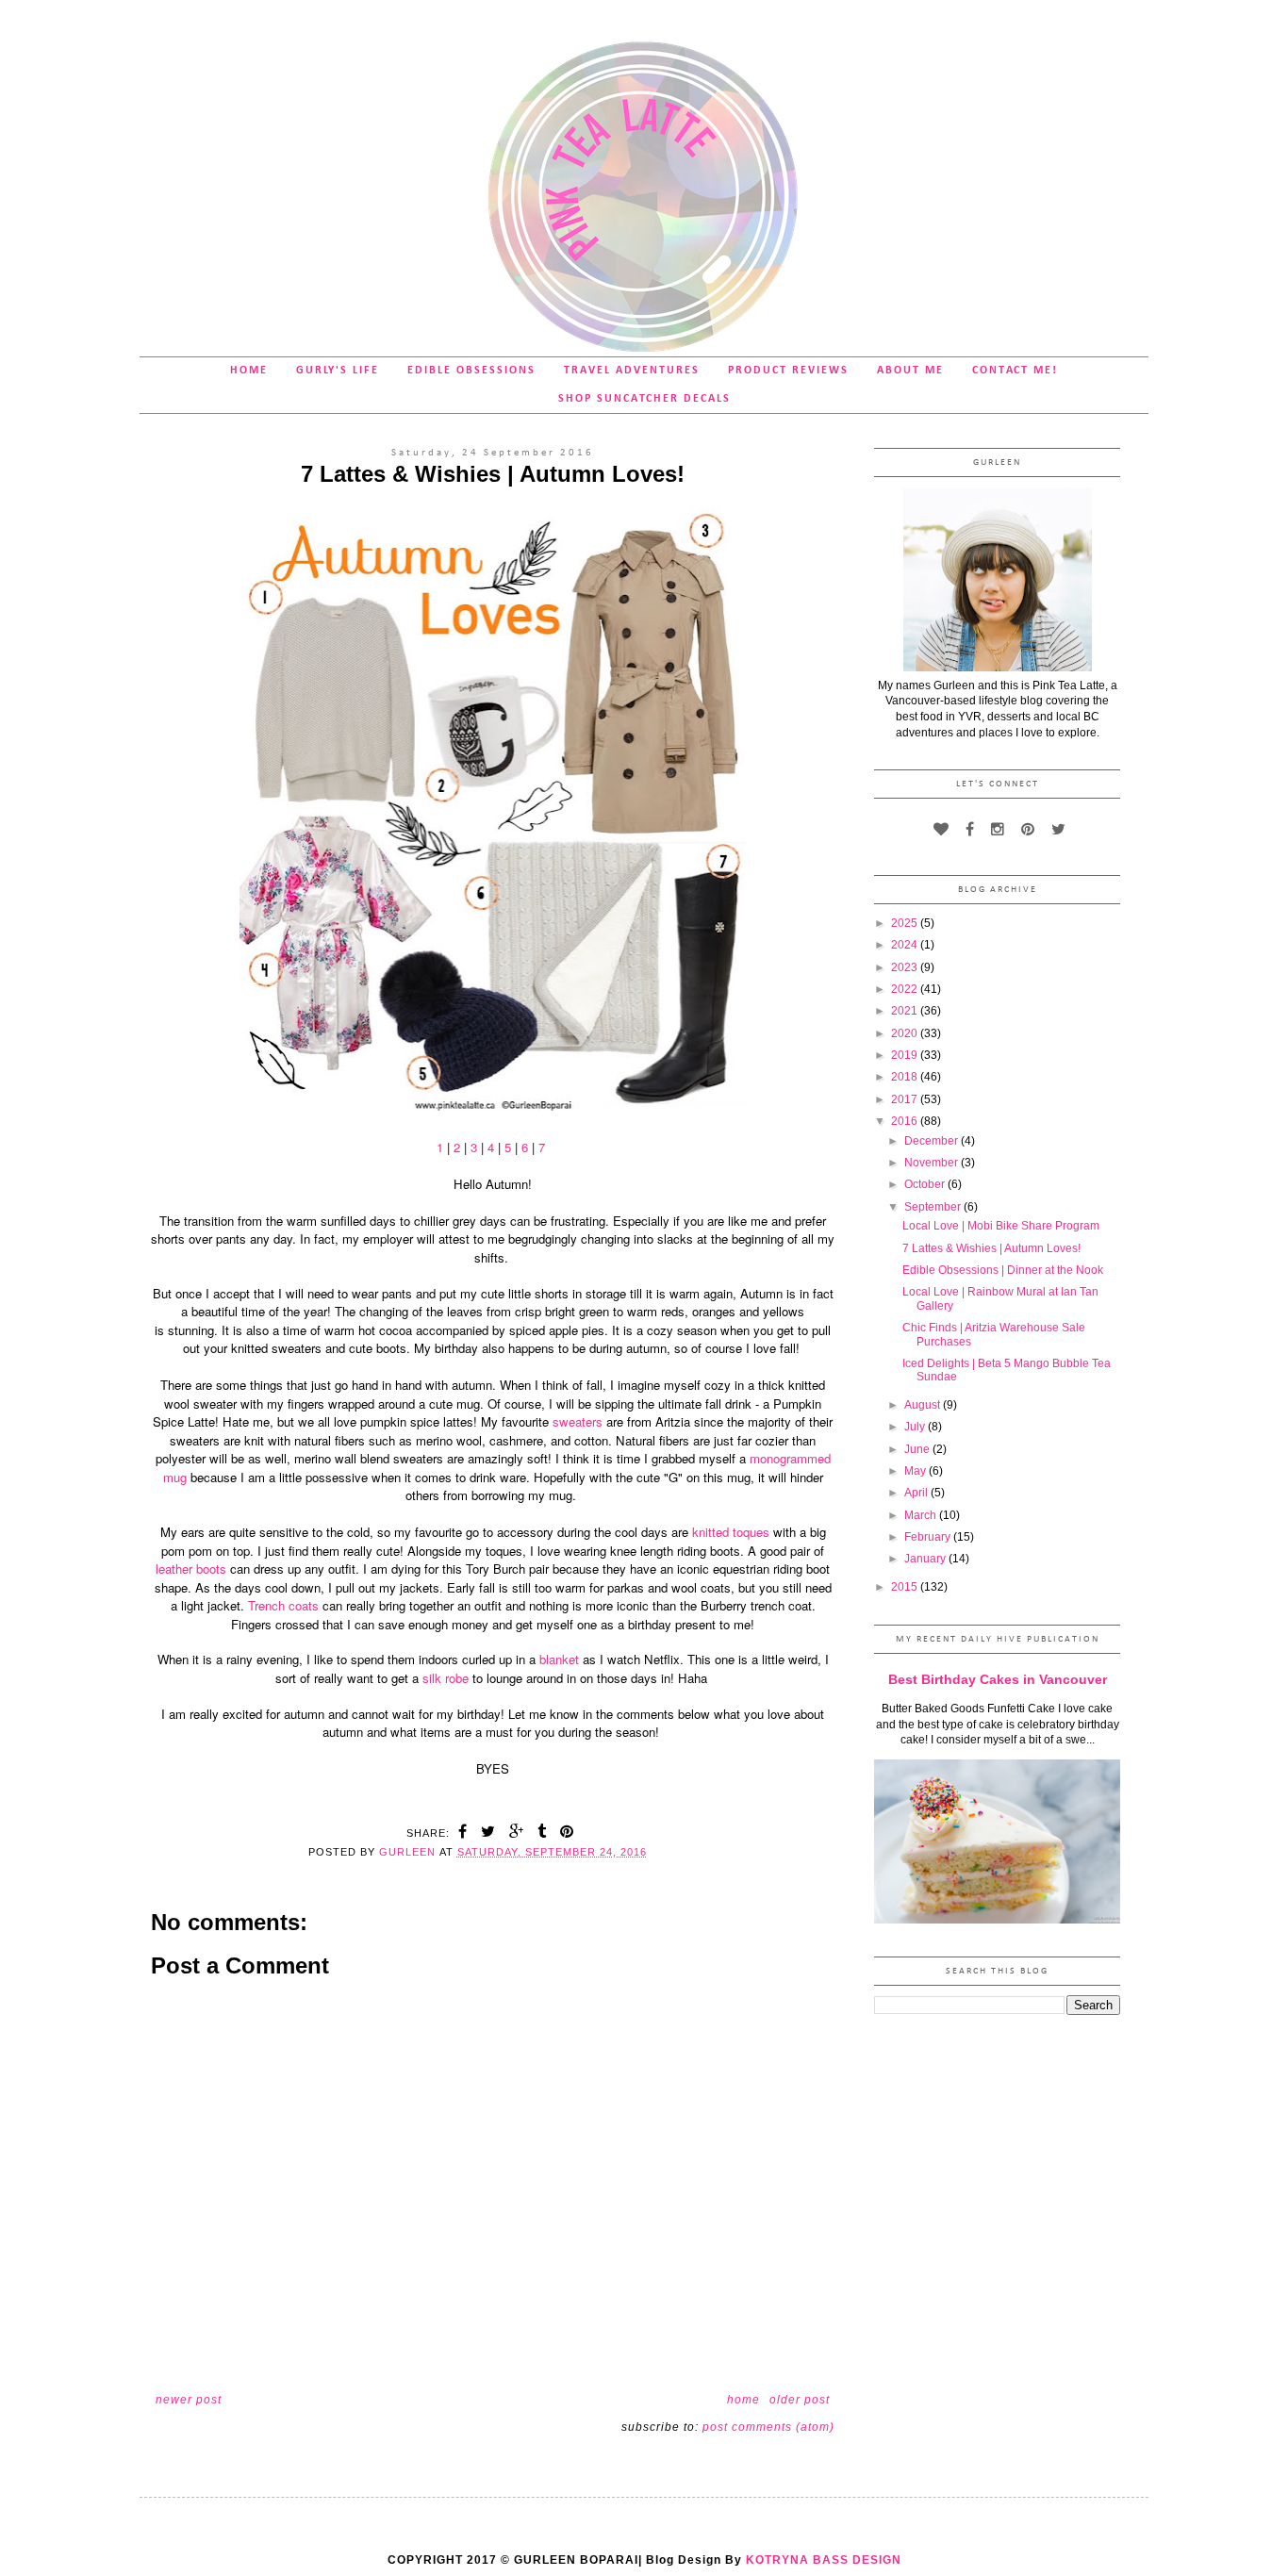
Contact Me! (1015, 371)
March (922, 1515)
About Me (910, 371)
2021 (906, 1011)
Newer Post (189, 2400)
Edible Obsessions (471, 371)
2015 (906, 1587)
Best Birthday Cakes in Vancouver (998, 1679)
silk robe (447, 1678)
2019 (906, 1055)
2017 (906, 1099)
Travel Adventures (632, 371)
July (916, 1427)
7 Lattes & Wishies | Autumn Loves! (991, 1248)
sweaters (579, 1421)
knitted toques (729, 1532)
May (916, 1471)
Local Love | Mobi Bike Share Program (1001, 1226)
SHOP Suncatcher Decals (644, 399)
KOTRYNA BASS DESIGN (824, 2560)
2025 (906, 923)
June (918, 1449)
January (926, 1559)
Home (249, 371)
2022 (906, 989)
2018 (906, 1077)
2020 (906, 1033)
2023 (906, 967)
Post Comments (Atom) (768, 2427)
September (934, 1207)
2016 (906, 1121)
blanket (561, 1659)
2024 (906, 945)
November (933, 1163)
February (929, 1537)
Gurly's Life (338, 371)
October (926, 1184)
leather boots (191, 1569)
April (917, 1493)
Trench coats (285, 1605)
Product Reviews (788, 371)
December (933, 1141)
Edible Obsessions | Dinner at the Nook (1003, 1270)
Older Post (800, 2400)
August (924, 1405)
